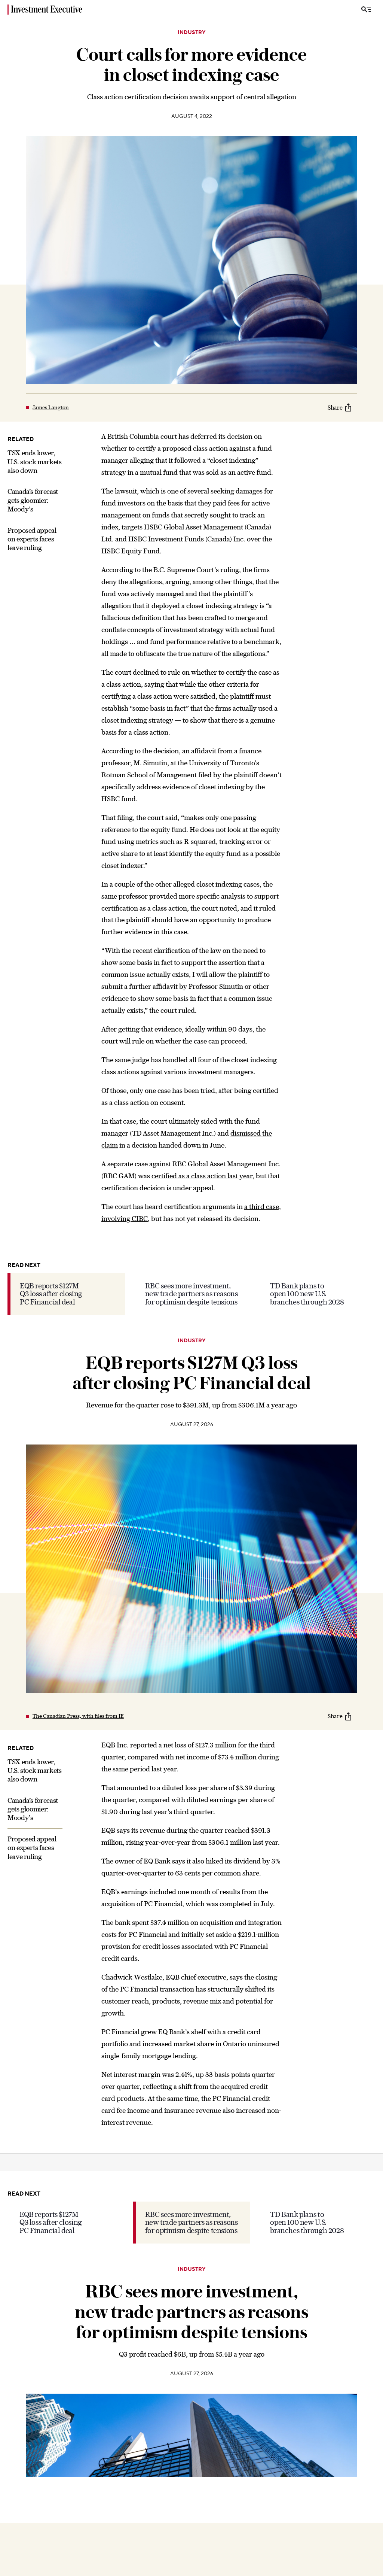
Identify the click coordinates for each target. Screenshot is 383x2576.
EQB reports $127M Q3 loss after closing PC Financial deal (51, 1294)
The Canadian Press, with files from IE (78, 1716)
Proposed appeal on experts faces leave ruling (32, 539)
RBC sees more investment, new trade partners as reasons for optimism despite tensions (191, 1294)
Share (335, 407)
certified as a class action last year (202, 1176)
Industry (191, 33)
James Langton (51, 407)
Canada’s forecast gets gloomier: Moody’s (33, 500)
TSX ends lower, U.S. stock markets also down (35, 462)
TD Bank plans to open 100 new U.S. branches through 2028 (307, 1294)
